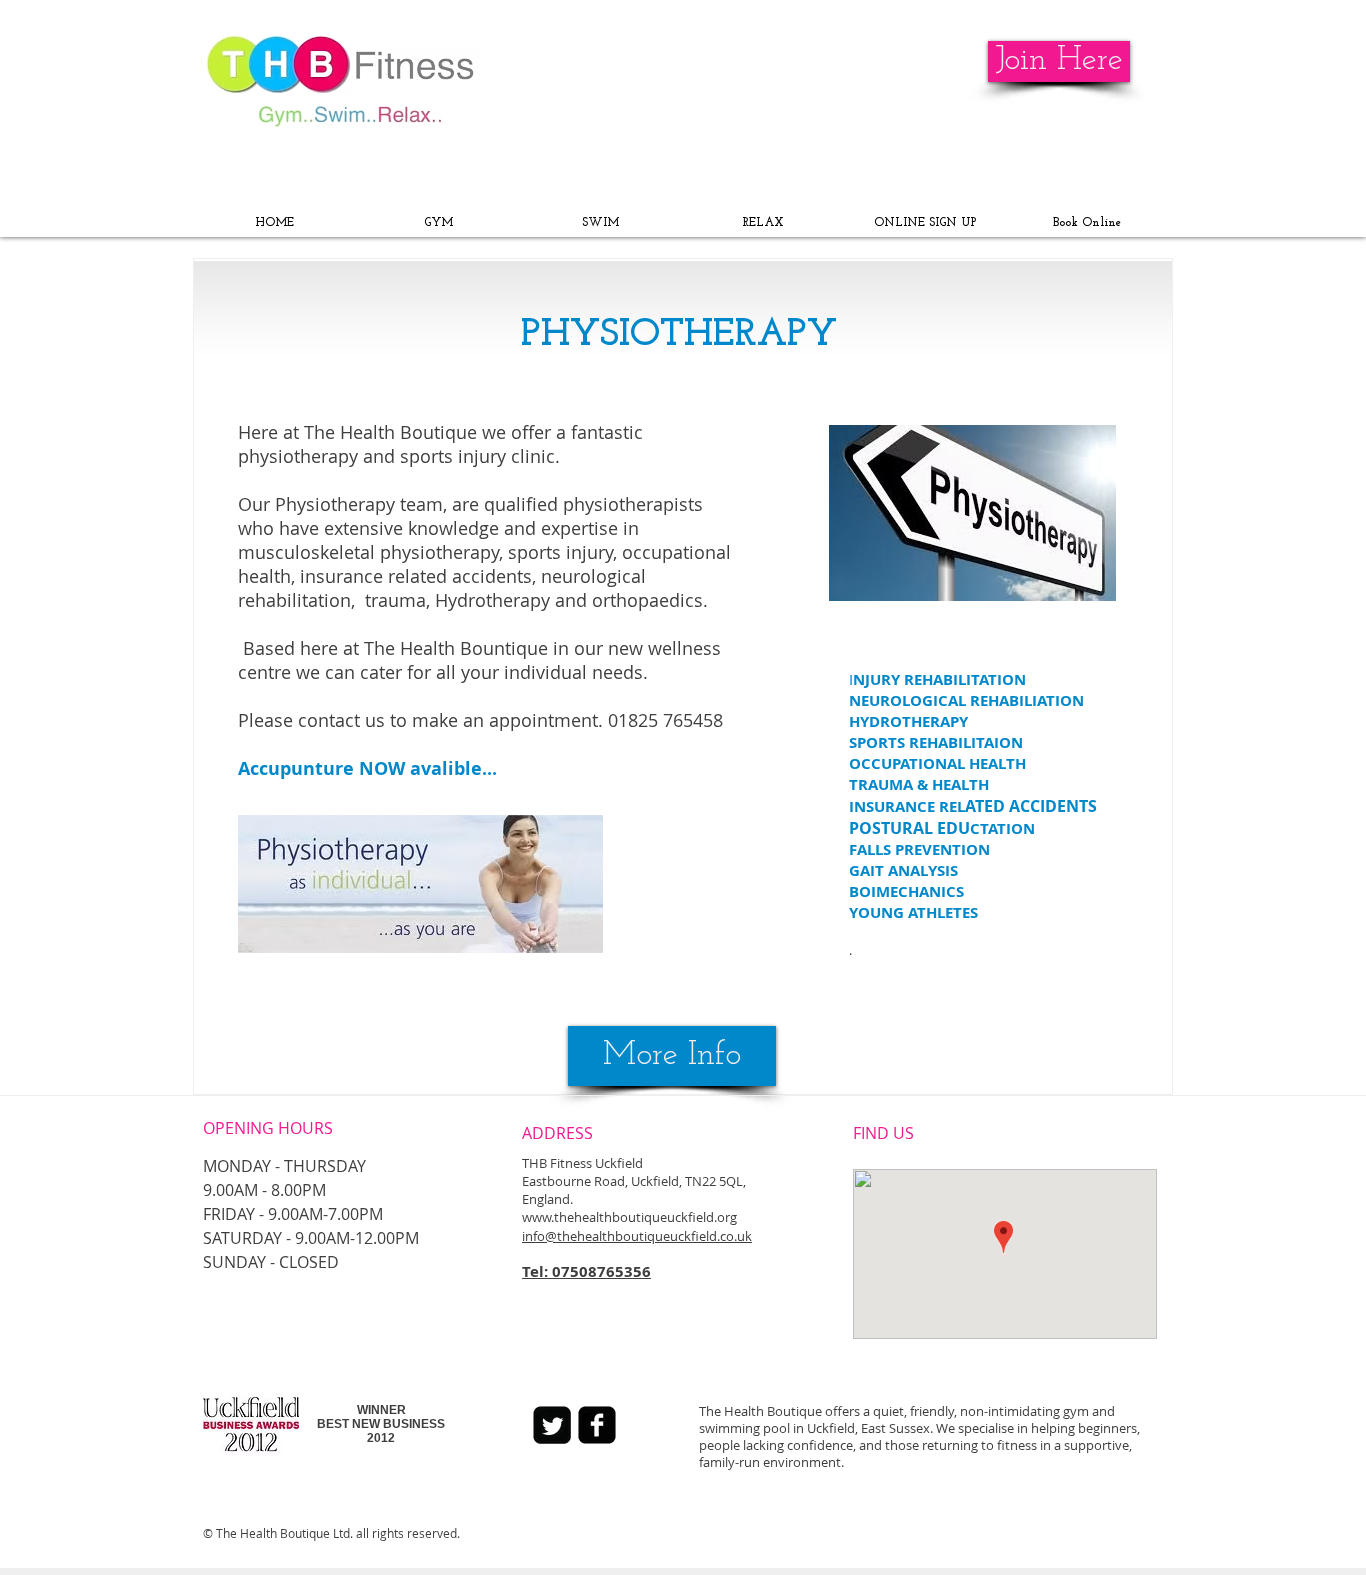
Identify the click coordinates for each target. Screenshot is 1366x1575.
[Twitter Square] (552, 1425)
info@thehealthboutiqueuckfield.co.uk (637, 1236)
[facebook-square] (597, 1425)
